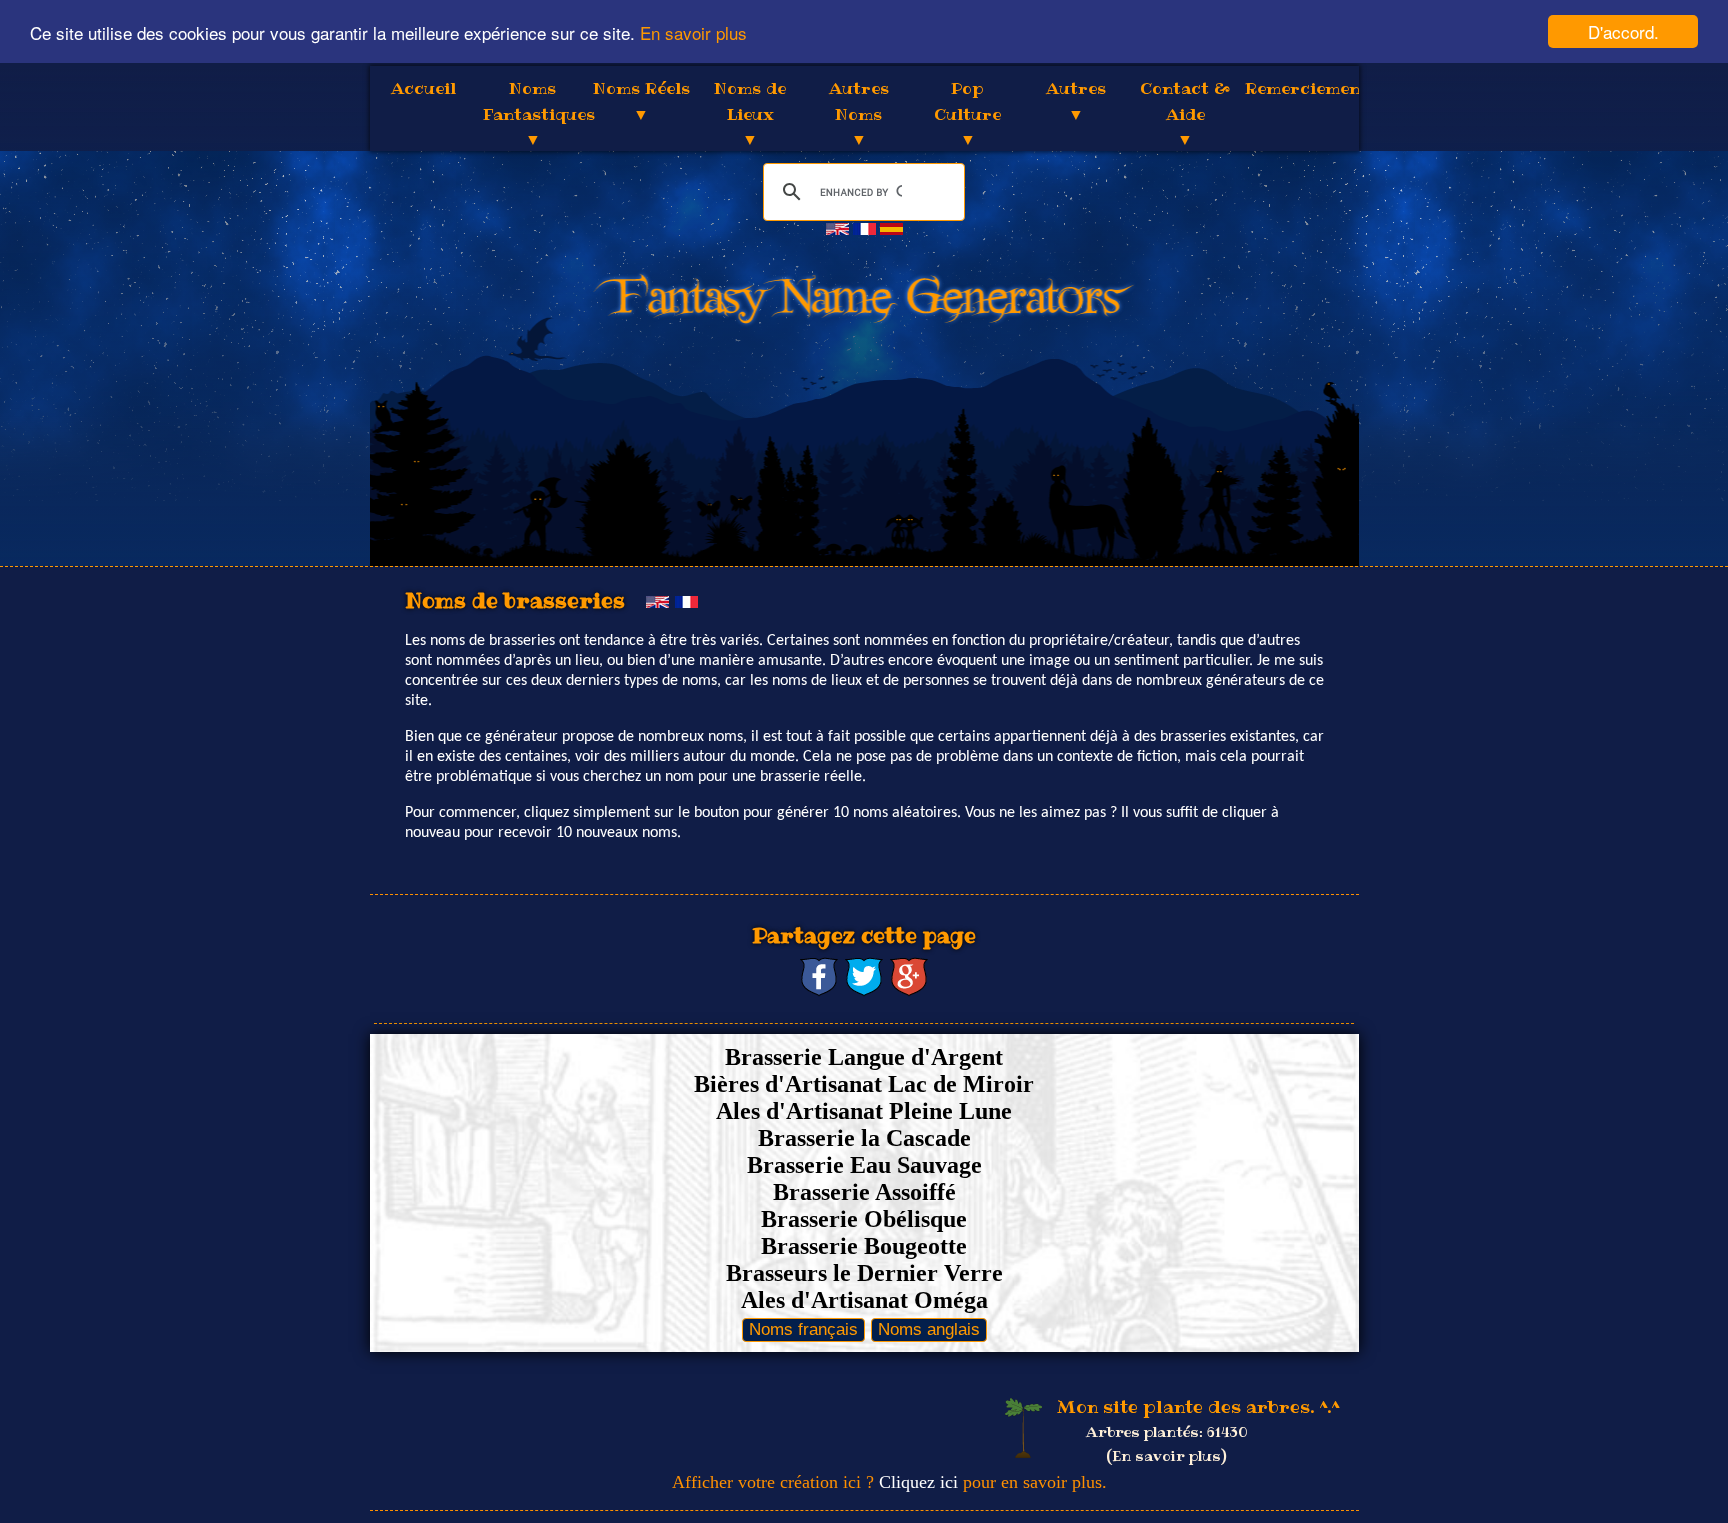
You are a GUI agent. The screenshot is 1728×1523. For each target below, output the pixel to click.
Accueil (423, 88)
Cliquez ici (918, 1482)
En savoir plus (693, 32)
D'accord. (1623, 31)
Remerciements (1311, 88)
